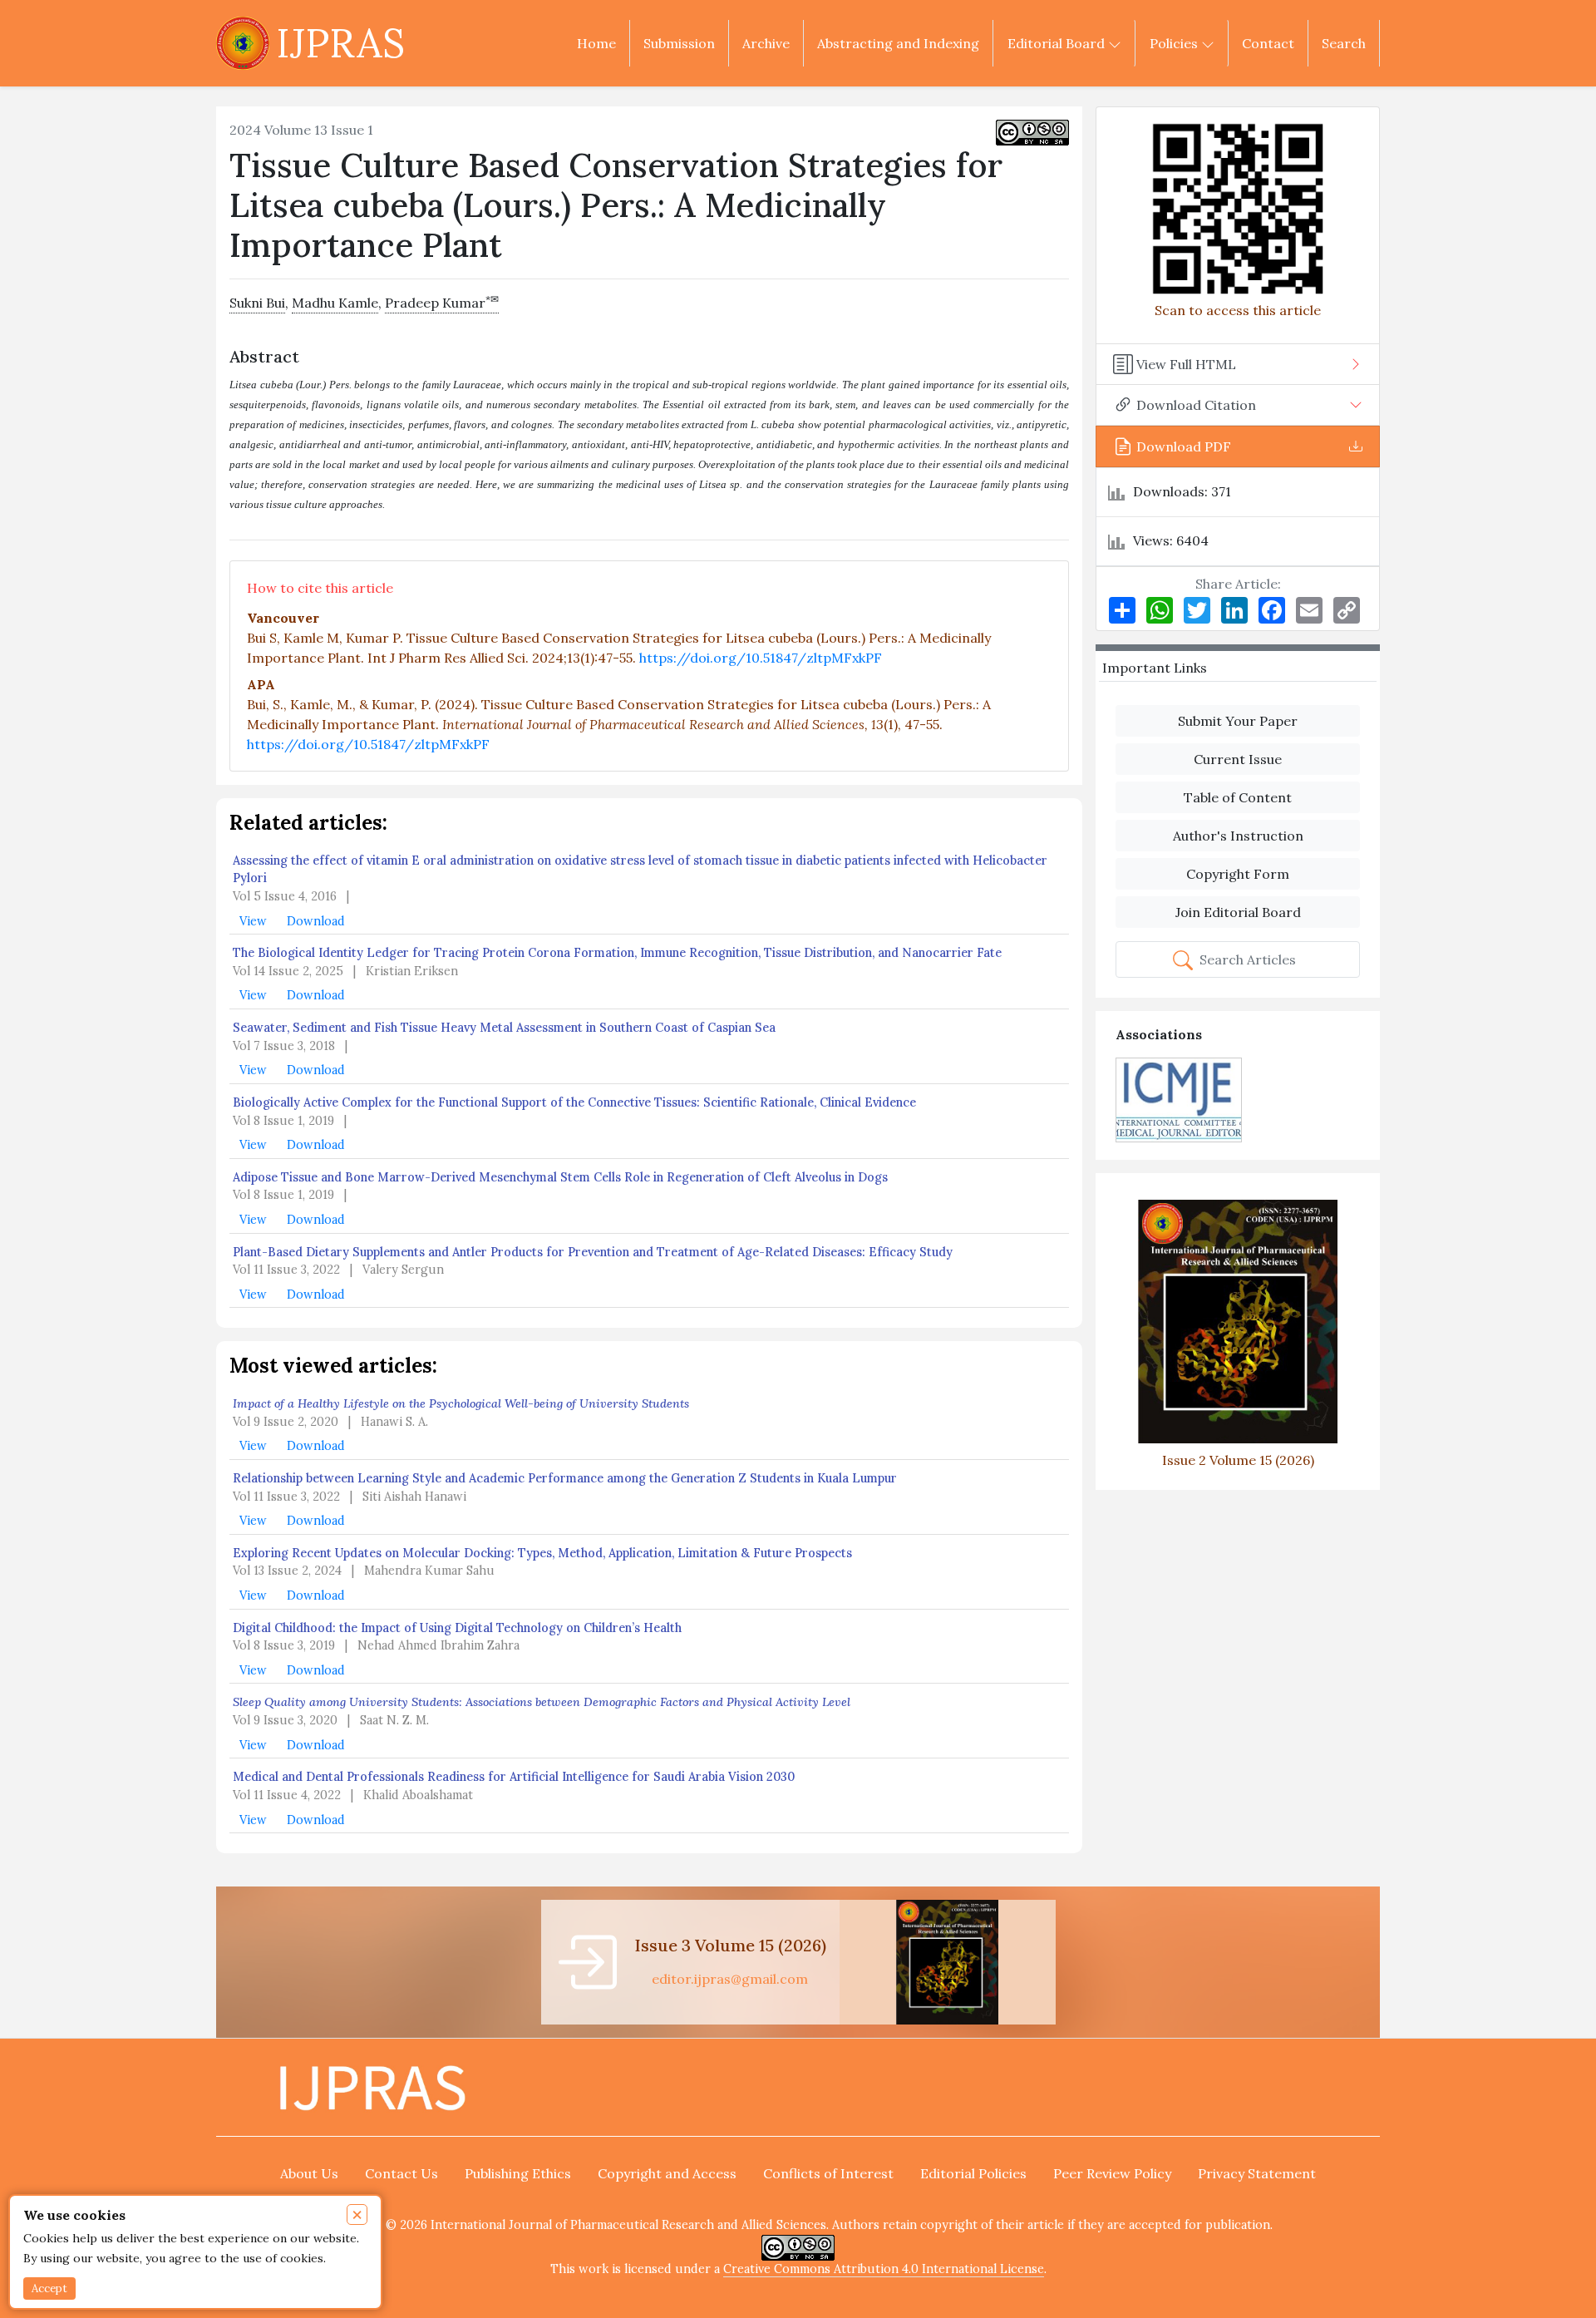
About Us (309, 2173)
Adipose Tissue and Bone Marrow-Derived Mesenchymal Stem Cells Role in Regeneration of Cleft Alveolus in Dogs (560, 1177)
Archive (766, 43)
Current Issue (1238, 759)
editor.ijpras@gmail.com (730, 1979)
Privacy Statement (1257, 2173)
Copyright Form (1238, 874)
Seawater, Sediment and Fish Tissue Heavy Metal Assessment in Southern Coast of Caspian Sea (504, 1028)
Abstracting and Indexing (898, 43)
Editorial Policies (973, 2173)
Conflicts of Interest (828, 2173)
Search (1344, 43)
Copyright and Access (667, 2173)
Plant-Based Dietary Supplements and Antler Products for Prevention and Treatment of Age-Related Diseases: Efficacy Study (593, 1252)
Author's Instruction (1238, 836)
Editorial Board (1058, 43)
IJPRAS (340, 43)
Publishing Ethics (518, 2173)
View (255, 921)
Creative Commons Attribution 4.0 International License (884, 2269)
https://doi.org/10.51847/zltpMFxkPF (761, 658)
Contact (1268, 43)
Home (596, 43)
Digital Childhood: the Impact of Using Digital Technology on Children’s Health (457, 1628)
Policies (1175, 43)
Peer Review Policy (1112, 2173)
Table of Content (1238, 797)
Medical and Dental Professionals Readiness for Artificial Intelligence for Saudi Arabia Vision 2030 (514, 1777)
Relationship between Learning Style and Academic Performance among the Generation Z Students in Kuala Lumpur (565, 1478)
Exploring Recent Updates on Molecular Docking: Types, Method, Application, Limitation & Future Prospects (542, 1553)
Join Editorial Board (1238, 912)
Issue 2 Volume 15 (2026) (1238, 1460)
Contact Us (401, 2173)
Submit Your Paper (1238, 721)
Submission (679, 43)
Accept (49, 2288)
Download (316, 921)
